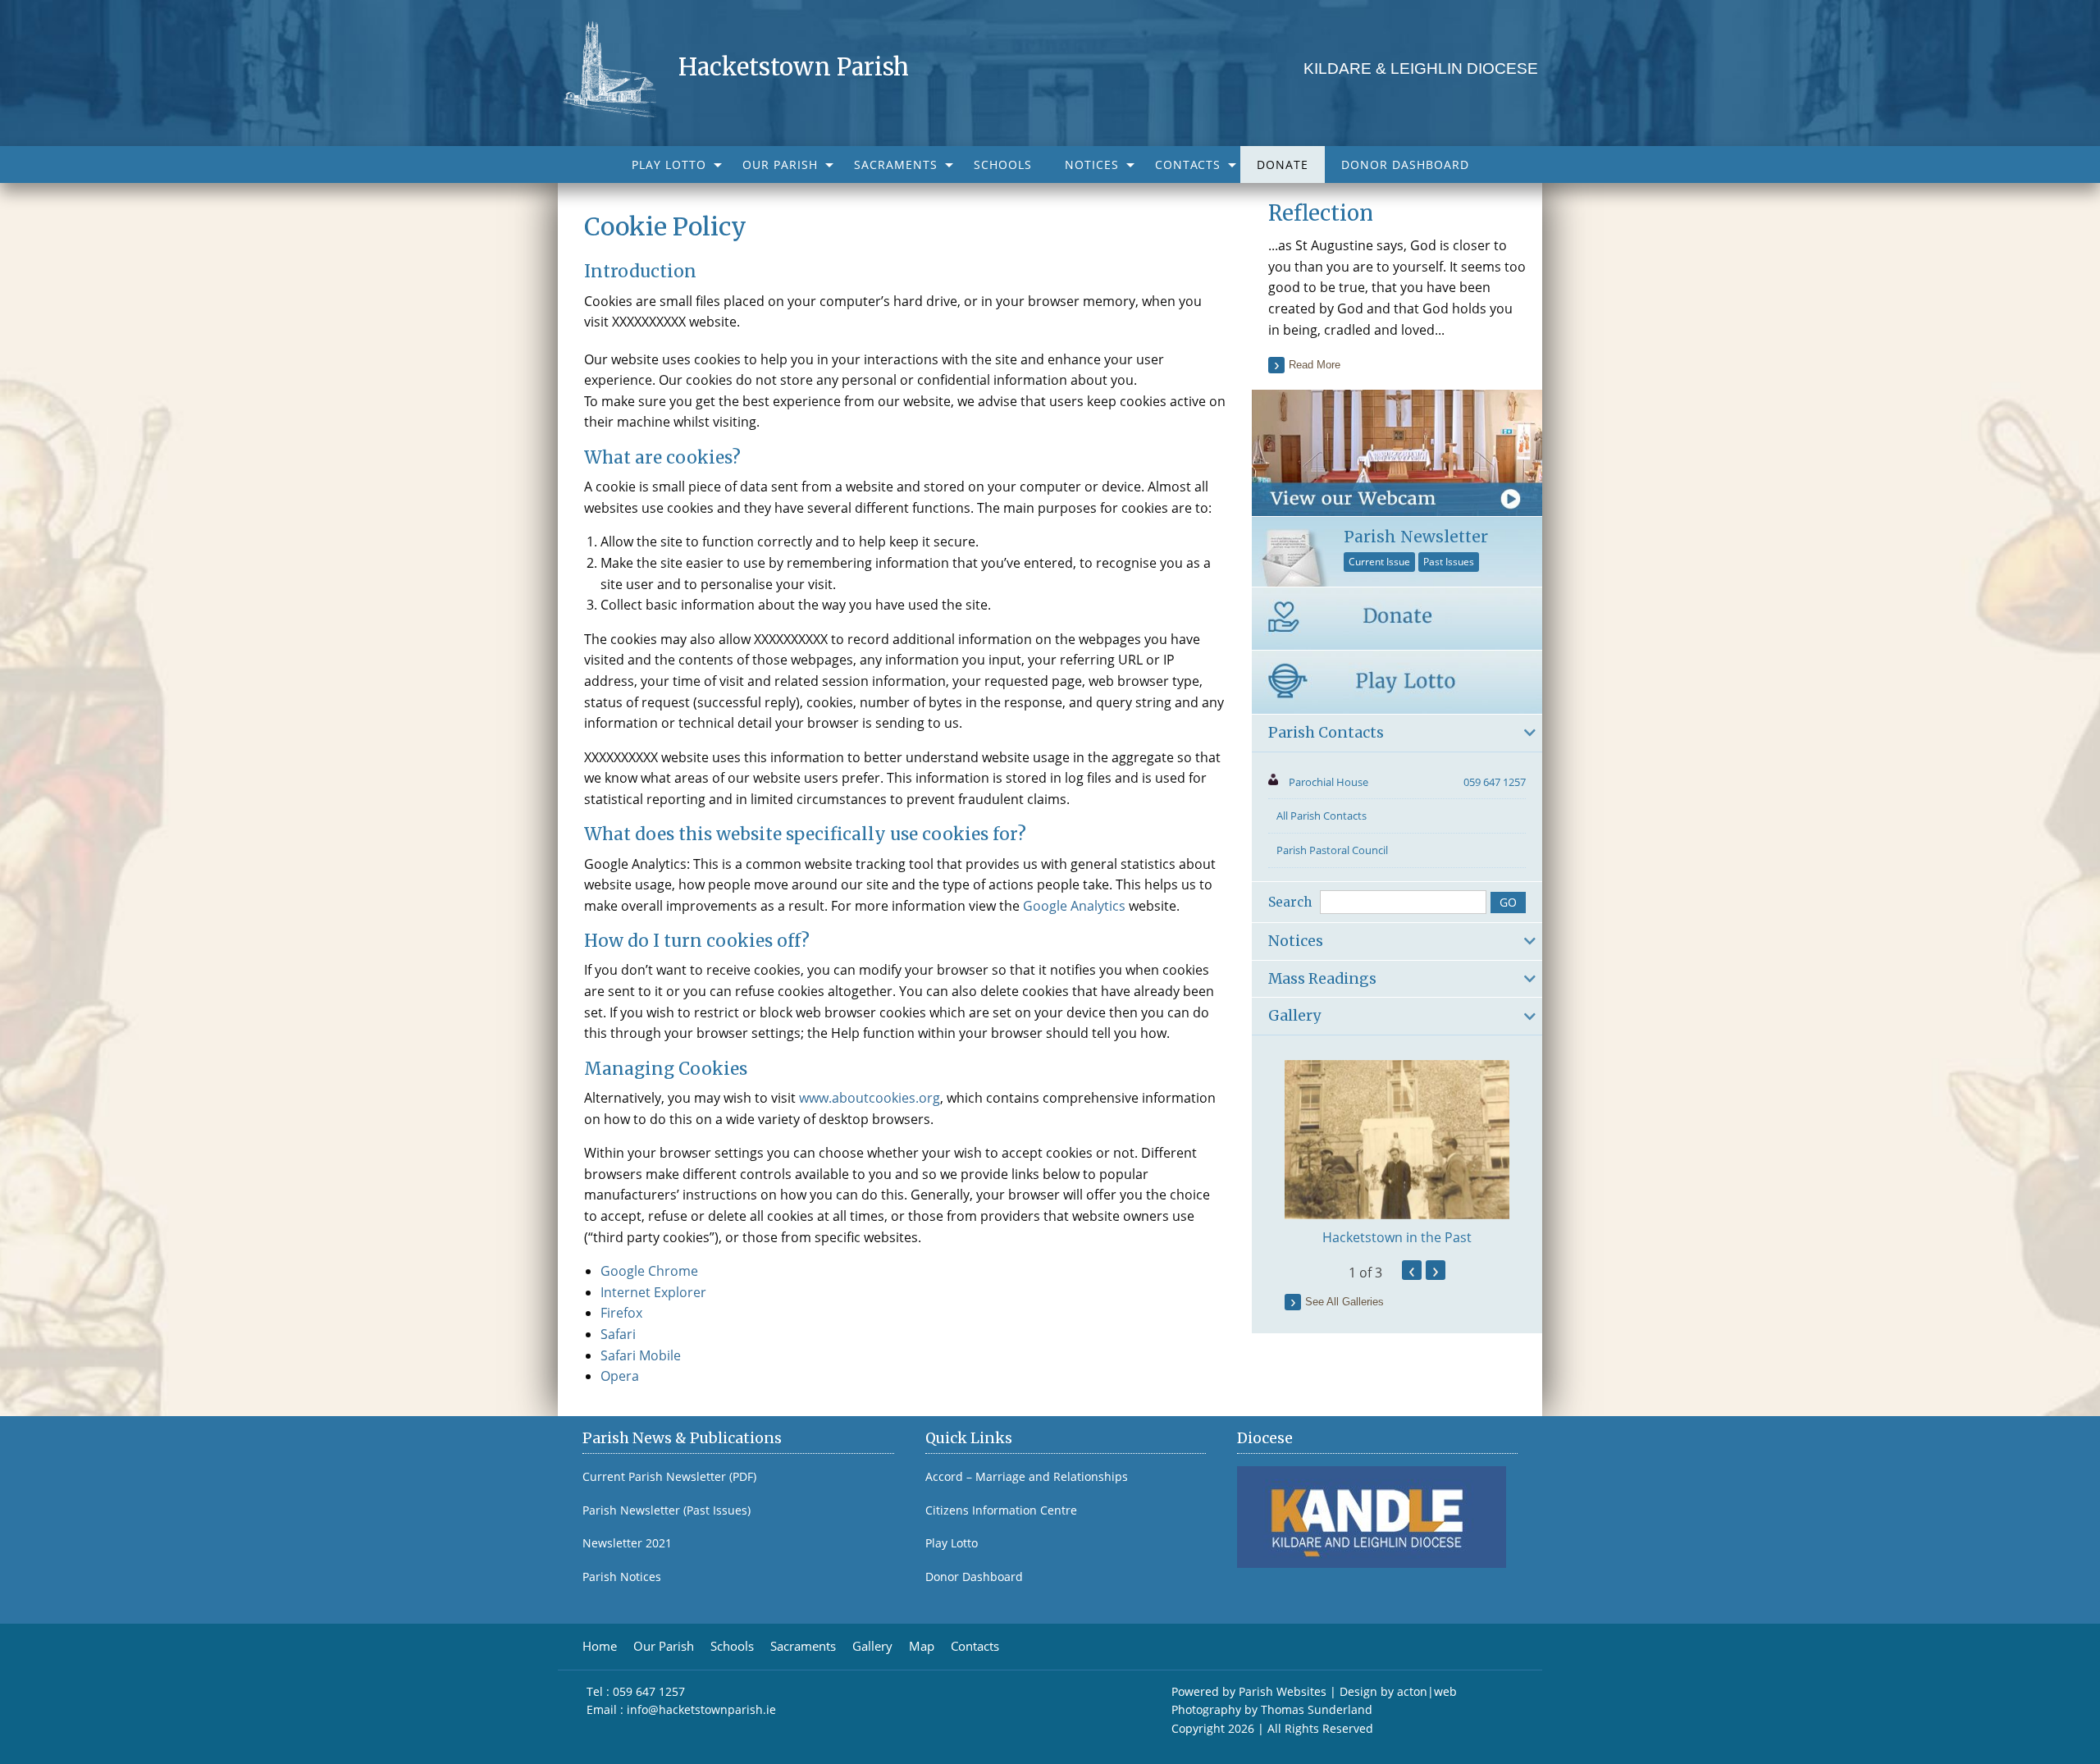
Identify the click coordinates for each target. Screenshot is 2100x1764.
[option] (1397, 1154)
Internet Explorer (653, 1292)
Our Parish (780, 165)
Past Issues (1449, 562)
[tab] (1397, 733)
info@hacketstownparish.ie (701, 1709)
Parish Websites (1283, 1691)
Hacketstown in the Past (1397, 1237)
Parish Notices (622, 1577)
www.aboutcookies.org (870, 1098)
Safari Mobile (641, 1355)
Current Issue (1379, 562)
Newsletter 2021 (627, 1543)
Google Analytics (1074, 906)
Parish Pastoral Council (1332, 850)
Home (600, 1646)
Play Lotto (669, 165)
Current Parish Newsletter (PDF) (669, 1477)
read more (1315, 365)
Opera (620, 1376)
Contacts (1188, 165)
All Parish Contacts (1322, 816)
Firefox (621, 1313)
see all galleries (1344, 1302)
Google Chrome (649, 1271)
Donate (1283, 165)
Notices (1092, 165)
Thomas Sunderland (1317, 1709)
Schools (1003, 165)
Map (922, 1646)
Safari (618, 1334)
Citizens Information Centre (1001, 1510)
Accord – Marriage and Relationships (1027, 1477)
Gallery (872, 1646)
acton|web (1427, 1691)
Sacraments (896, 165)
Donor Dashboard (1405, 165)
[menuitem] (671, 165)
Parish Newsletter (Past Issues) (667, 1510)
